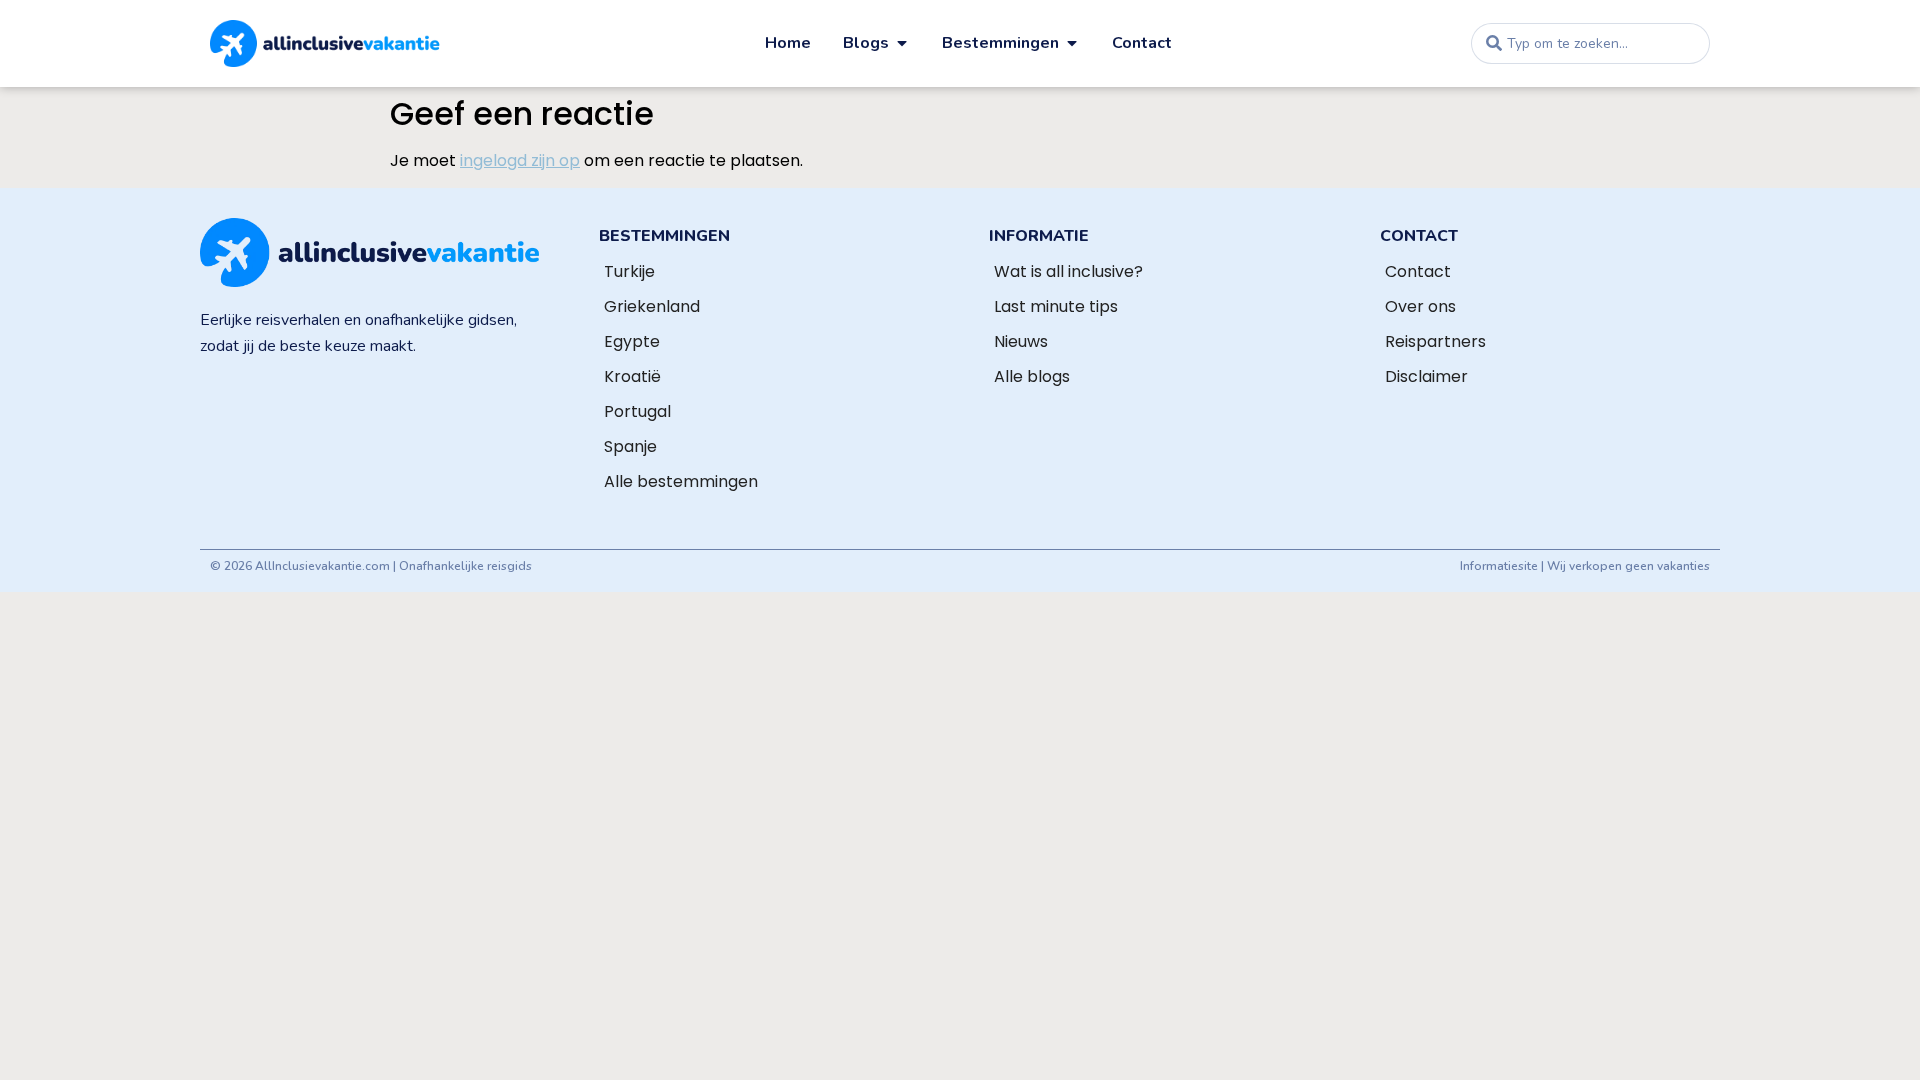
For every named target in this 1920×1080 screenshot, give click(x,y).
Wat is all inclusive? (1068, 271)
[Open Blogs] (902, 43)
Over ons (1420, 306)
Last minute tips (1056, 306)
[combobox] (1590, 43)
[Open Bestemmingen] (1072, 43)
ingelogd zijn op (520, 160)
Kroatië (632, 376)
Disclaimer (1426, 376)
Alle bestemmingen (681, 481)
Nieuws (1021, 341)
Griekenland (652, 306)
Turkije (629, 271)
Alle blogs (1032, 376)
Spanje (630, 446)
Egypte (632, 341)
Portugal (637, 411)
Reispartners (1435, 341)
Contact (1418, 271)
